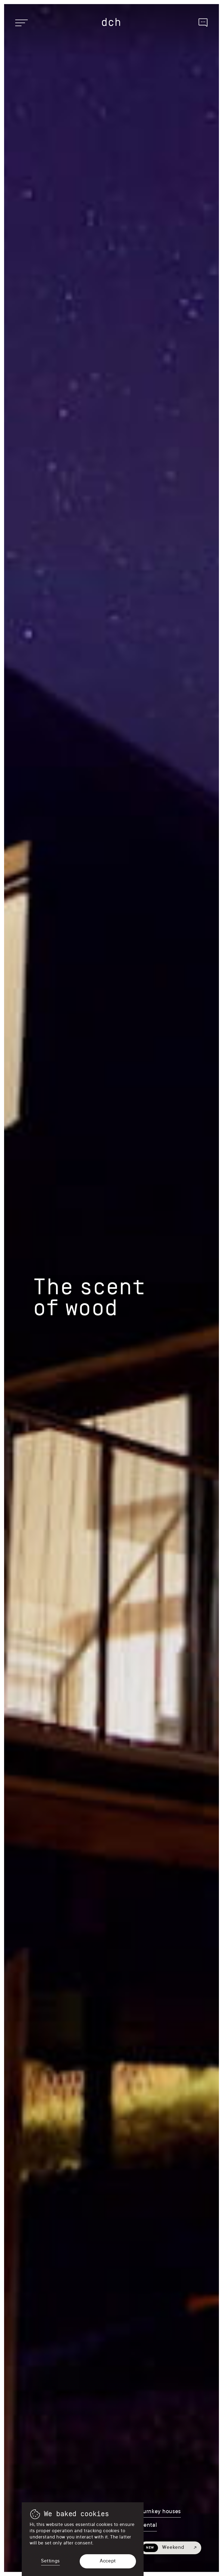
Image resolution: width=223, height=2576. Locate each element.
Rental (148, 2526)
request (203, 22)
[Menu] (21, 23)
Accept (108, 2561)
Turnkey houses (160, 2512)
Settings (50, 2561)
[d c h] (112, 22)
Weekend (165, 2548)
